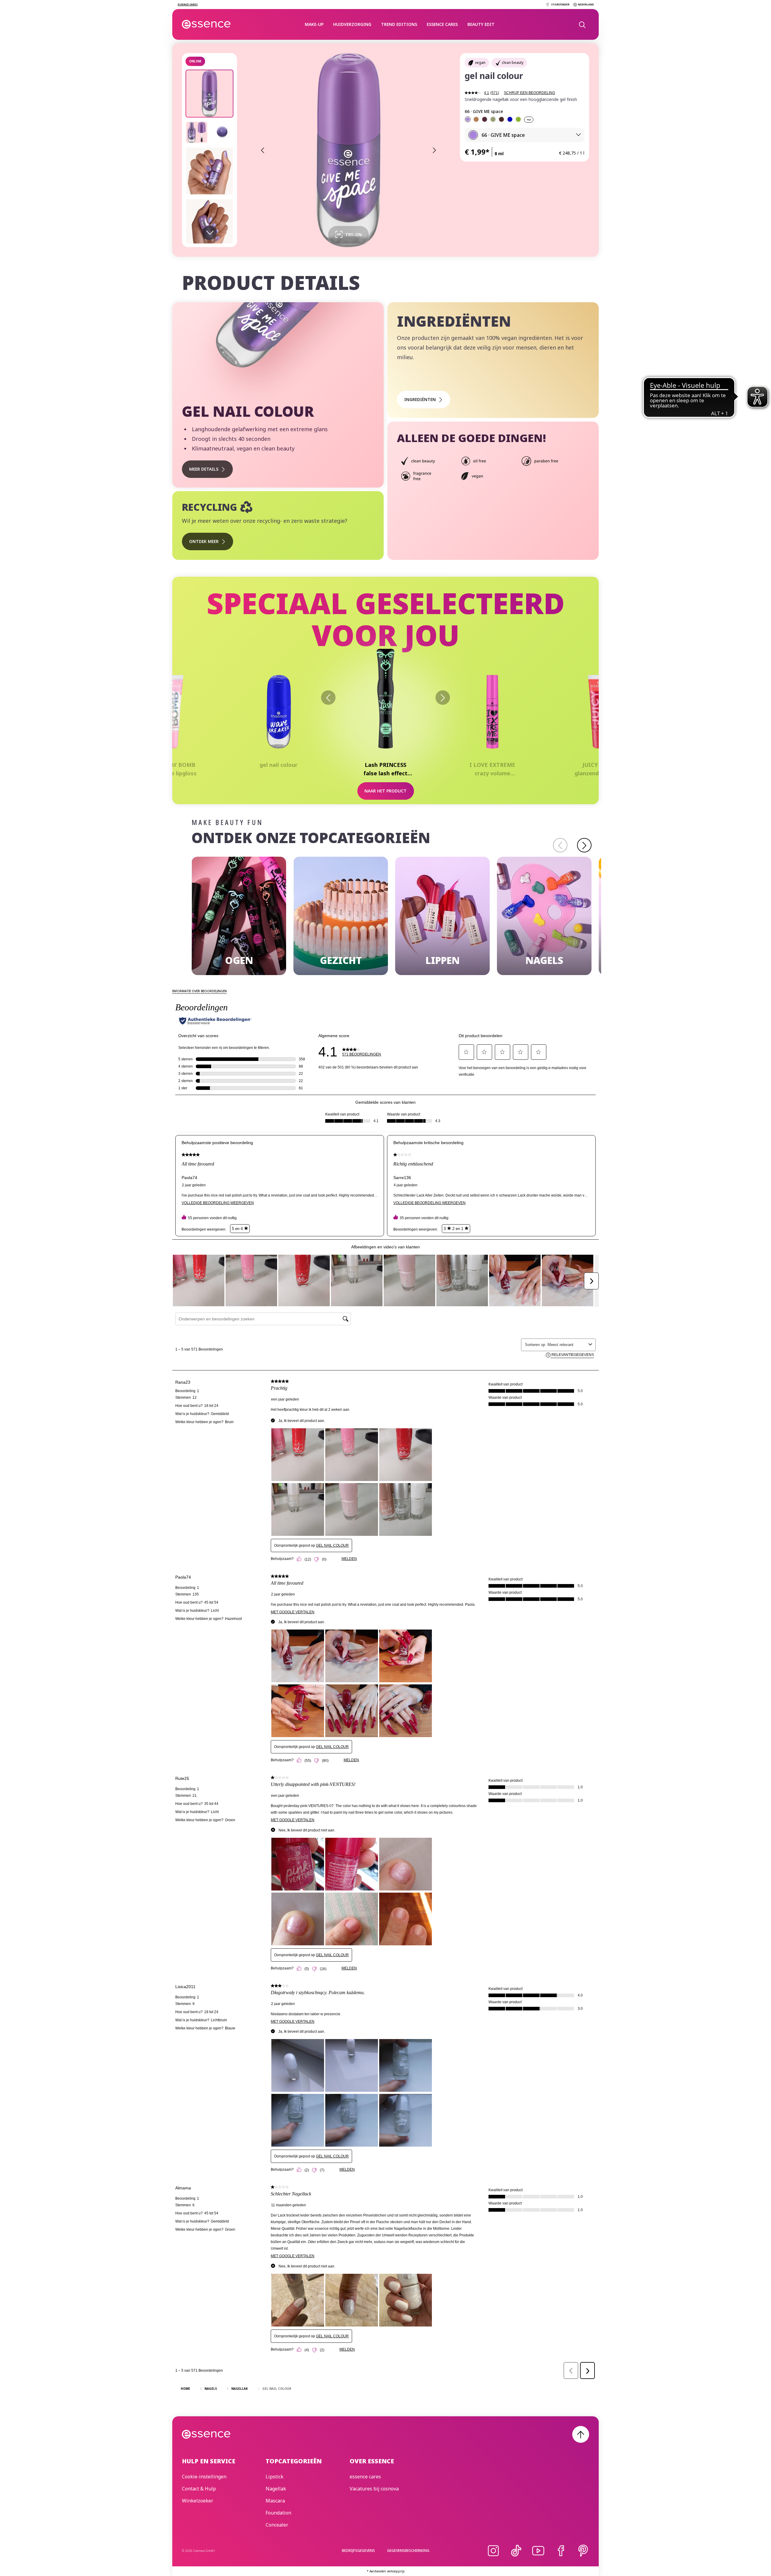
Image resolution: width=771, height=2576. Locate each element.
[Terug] (328, 698)
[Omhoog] (581, 2434)
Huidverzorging (352, 24)
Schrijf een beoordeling (529, 93)
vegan (480, 63)
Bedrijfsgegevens (358, 2551)
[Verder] (443, 698)
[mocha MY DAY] (476, 119)
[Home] (206, 24)
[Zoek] (582, 24)
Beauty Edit (481, 24)
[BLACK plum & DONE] (485, 119)
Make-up (314, 24)
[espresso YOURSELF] (501, 119)
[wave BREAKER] (510, 119)
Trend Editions (399, 24)
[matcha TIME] (518, 119)
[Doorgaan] (584, 845)
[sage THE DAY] (493, 119)
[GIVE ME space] (468, 119)
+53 (529, 120)
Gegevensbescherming (408, 2551)
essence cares (442, 24)
